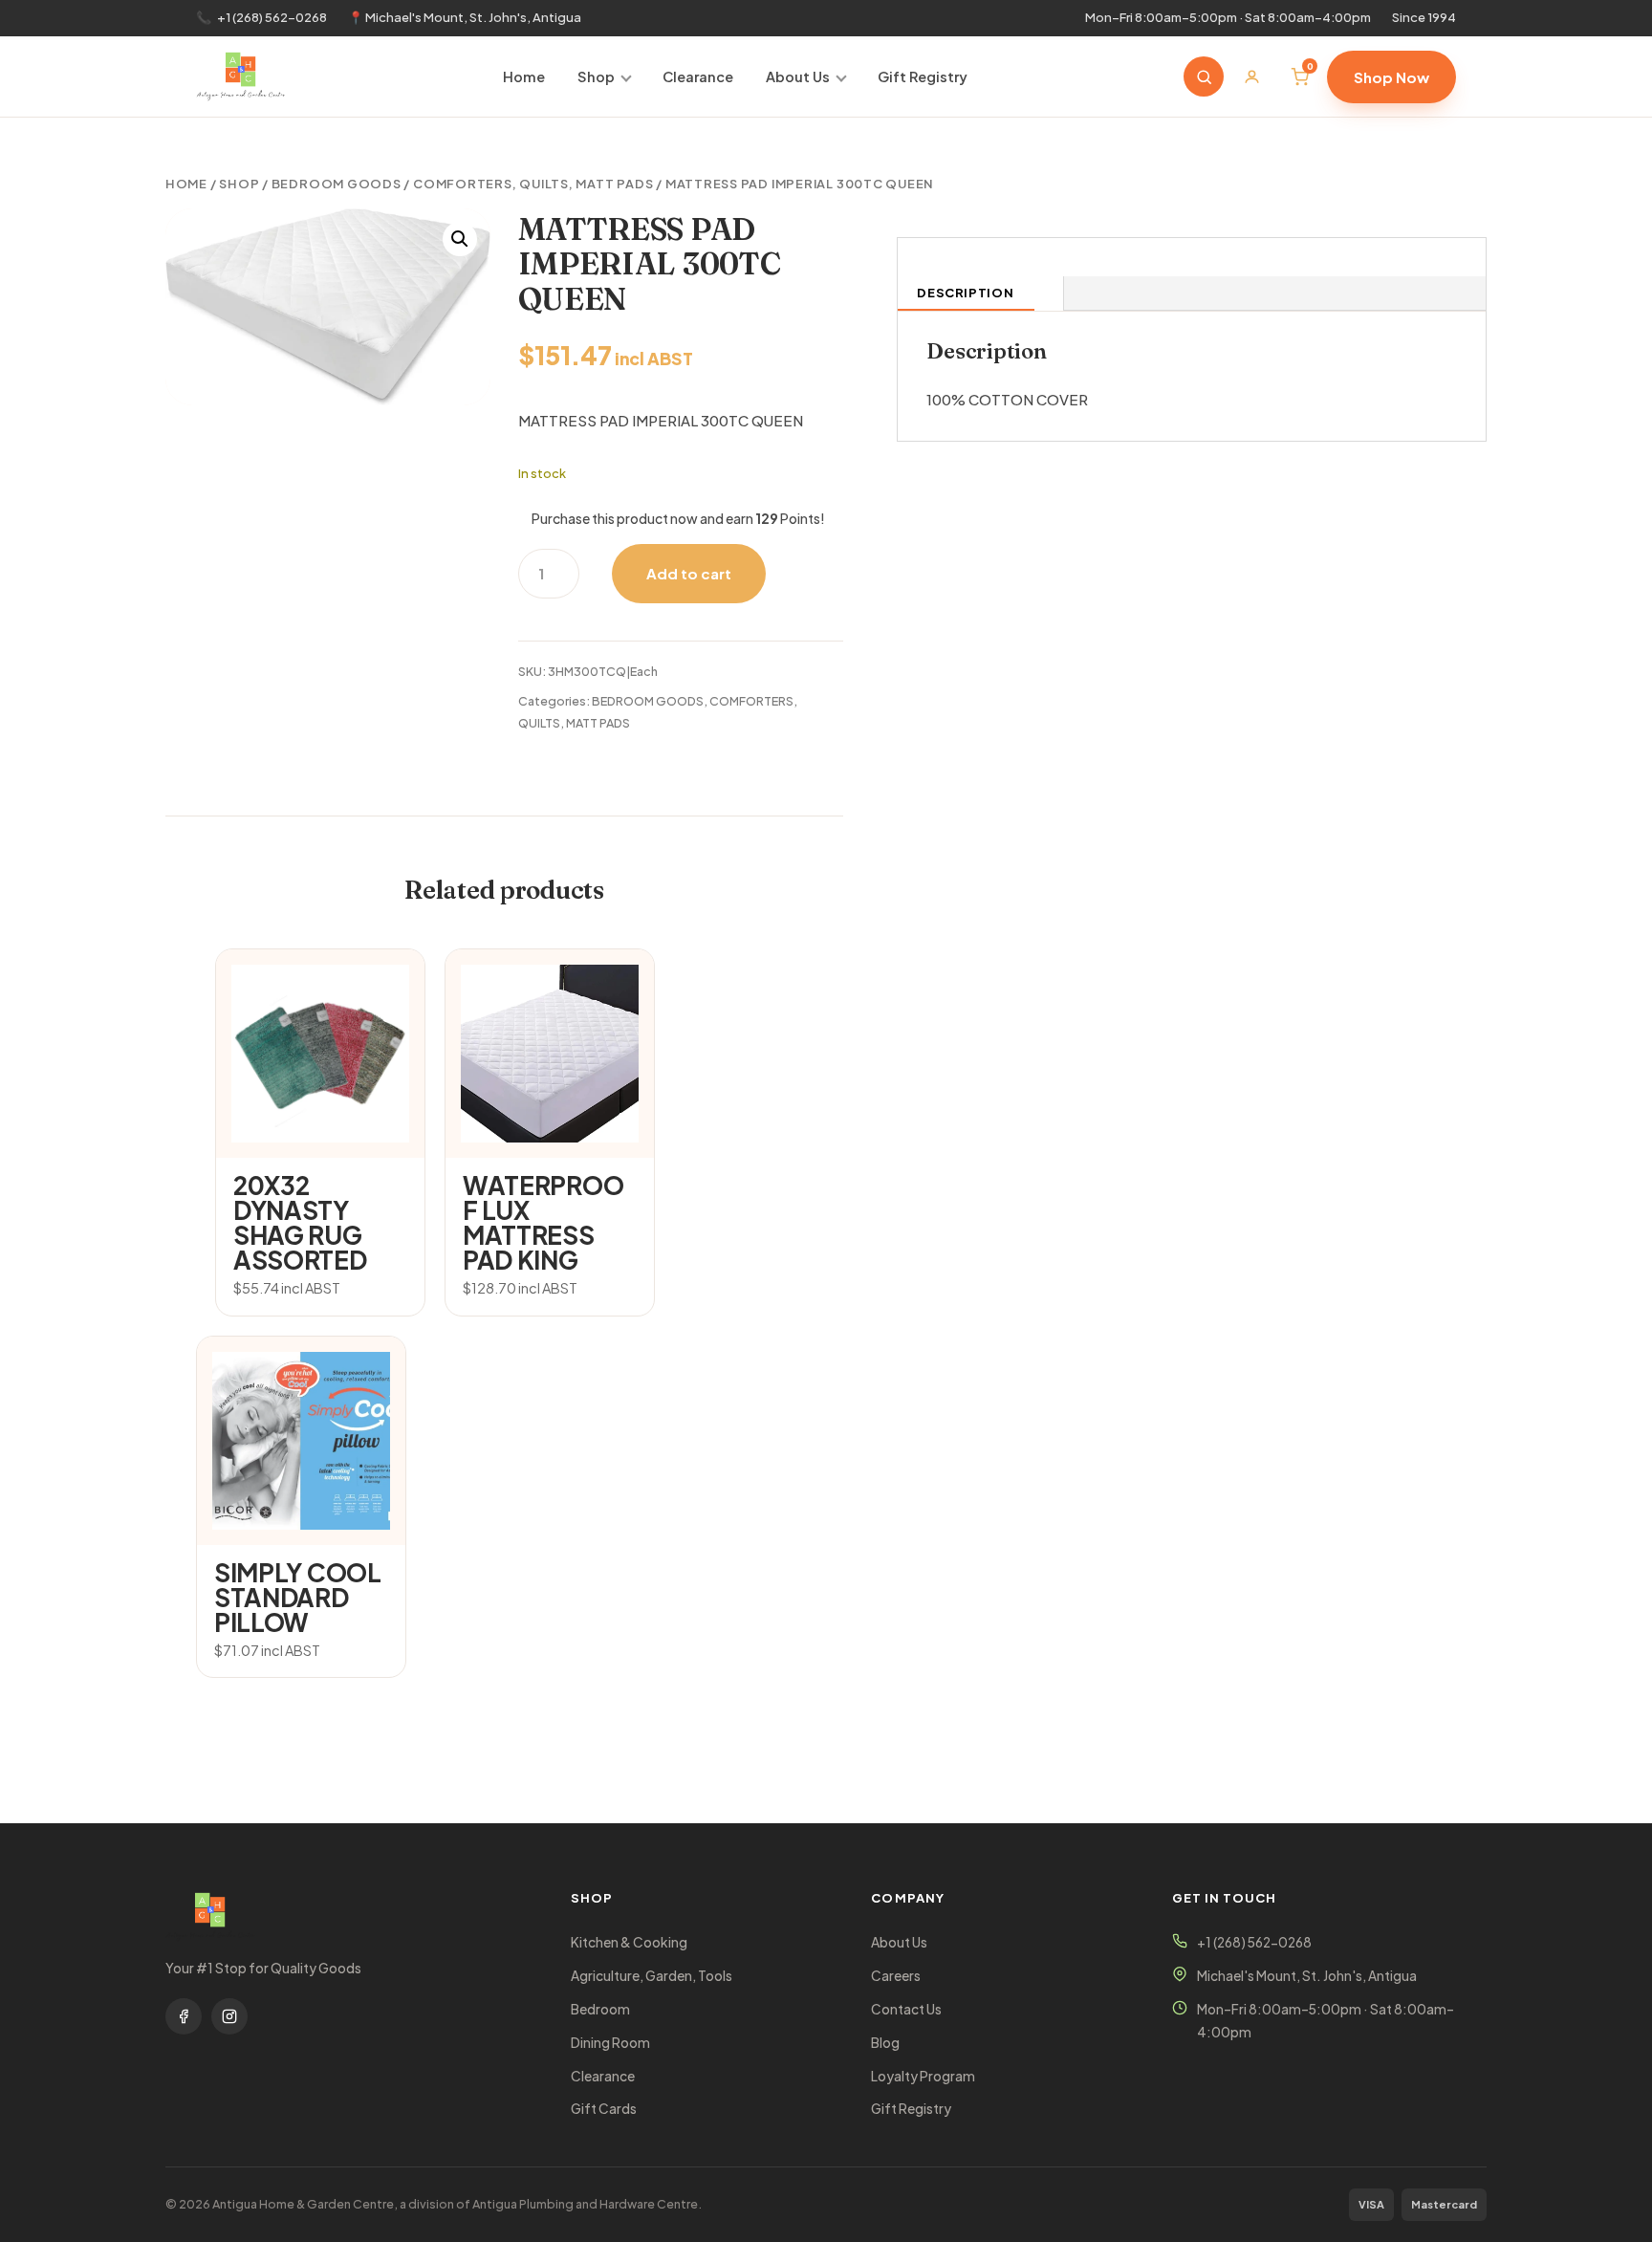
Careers (896, 1976)
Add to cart (689, 573)
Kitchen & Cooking (629, 1942)
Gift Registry (923, 76)
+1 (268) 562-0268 (272, 17)
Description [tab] (965, 293)
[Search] (1204, 76)
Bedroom (600, 2009)
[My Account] (1251, 76)
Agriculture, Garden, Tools (652, 1976)
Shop (596, 76)
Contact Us (906, 2009)
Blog (885, 2043)
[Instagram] (229, 2016)
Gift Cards (604, 2109)
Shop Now (1391, 77)
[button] (460, 239)
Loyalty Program (923, 2076)
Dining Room (610, 2043)
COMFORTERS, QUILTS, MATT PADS (533, 184)
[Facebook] (184, 2016)
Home (524, 76)
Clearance (698, 76)
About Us (798, 76)
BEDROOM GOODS (337, 184)
